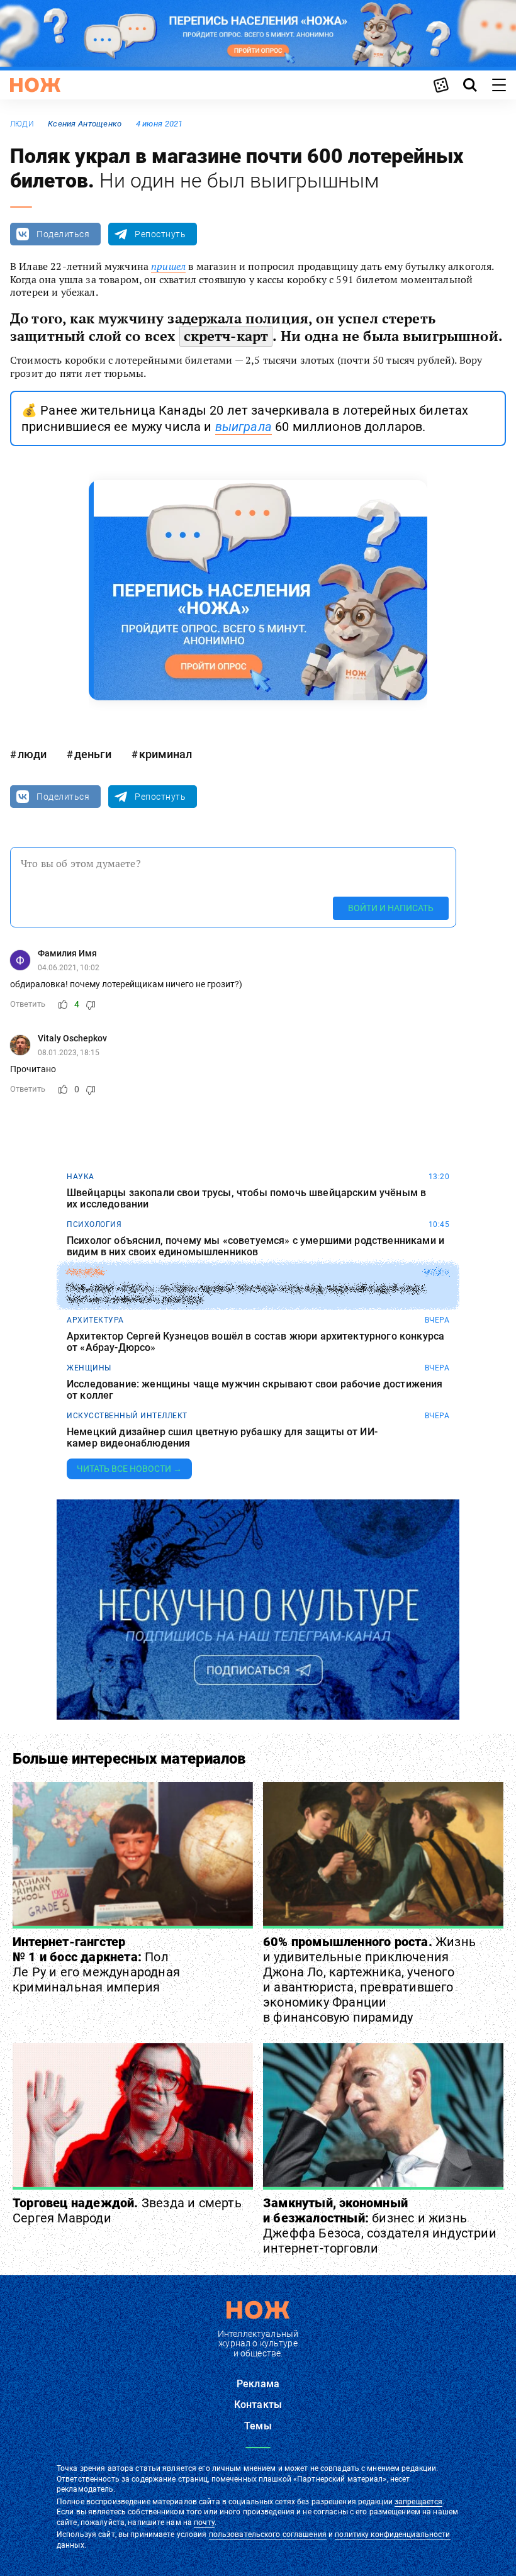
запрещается (418, 2502)
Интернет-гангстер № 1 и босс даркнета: (96, 1964)
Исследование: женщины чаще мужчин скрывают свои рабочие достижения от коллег (255, 1390)
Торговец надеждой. (127, 2210)
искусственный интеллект (127, 1416)
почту (204, 2523)
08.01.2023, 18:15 (69, 1053)
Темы (258, 2426)
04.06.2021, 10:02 (69, 968)
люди (22, 124)
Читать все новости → (129, 1469)
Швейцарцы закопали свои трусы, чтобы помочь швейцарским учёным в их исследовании (246, 1198)
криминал (165, 754)
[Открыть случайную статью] (441, 85)
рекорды (86, 1272)
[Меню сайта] (499, 85)
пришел (168, 266)
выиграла (244, 427)
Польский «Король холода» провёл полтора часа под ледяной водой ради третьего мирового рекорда (245, 1294)
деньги (93, 754)
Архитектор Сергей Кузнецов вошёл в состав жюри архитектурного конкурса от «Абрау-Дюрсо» (255, 1342)
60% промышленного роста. (369, 1980)
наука (81, 1177)
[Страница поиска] (470, 85)
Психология (94, 1224)
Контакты (258, 2405)
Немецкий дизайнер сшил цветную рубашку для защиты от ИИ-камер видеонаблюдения (222, 1437)
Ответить (28, 1004)
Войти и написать (391, 908)
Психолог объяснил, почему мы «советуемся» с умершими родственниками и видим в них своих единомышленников (255, 1246)
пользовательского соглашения (268, 2534)
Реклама (258, 2384)
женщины (89, 1368)
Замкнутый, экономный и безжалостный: (380, 2226)
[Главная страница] (35, 85)
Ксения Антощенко (85, 124)
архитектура (95, 1320)
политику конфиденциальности (392, 2534)
